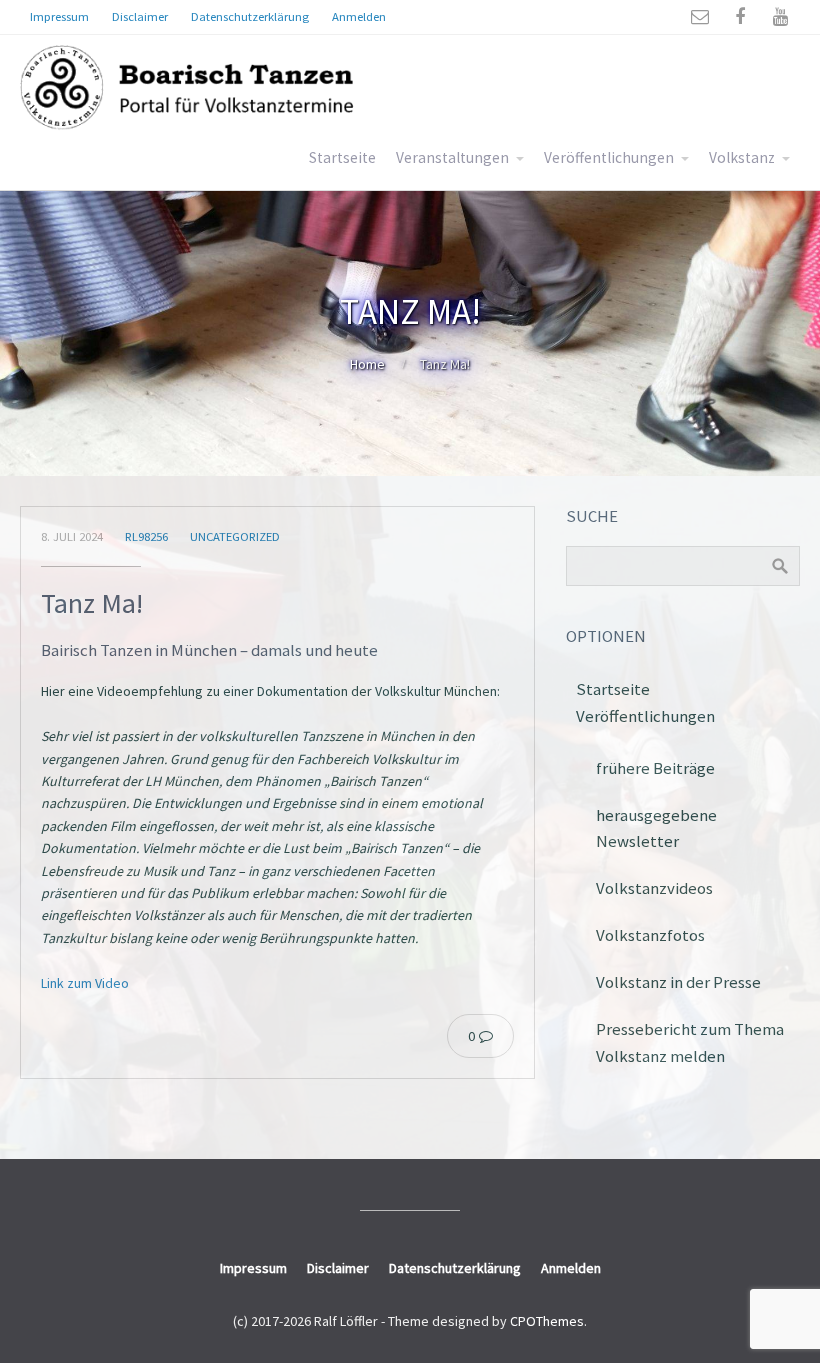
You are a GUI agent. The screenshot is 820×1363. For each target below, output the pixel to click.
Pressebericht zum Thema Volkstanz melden (690, 1042)
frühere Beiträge (655, 768)
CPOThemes (547, 1321)
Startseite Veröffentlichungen (645, 702)
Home (367, 364)
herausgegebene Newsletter (656, 828)
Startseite (342, 157)
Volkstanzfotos (650, 935)
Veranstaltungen (452, 157)
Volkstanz (742, 157)
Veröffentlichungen (609, 157)
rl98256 (146, 536)
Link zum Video (85, 983)
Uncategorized (235, 536)
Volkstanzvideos (654, 888)
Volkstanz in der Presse (678, 982)
